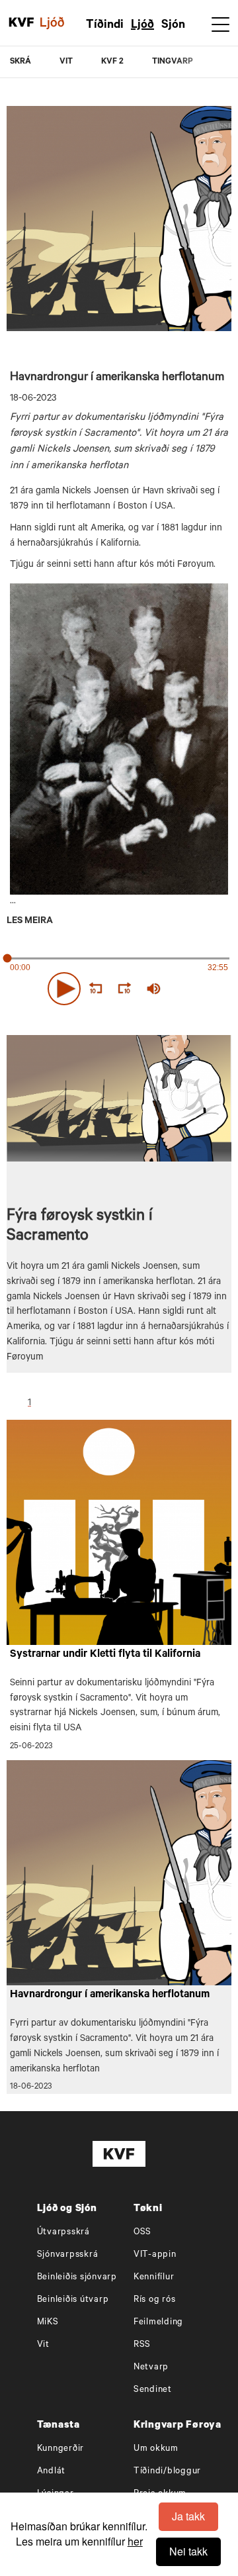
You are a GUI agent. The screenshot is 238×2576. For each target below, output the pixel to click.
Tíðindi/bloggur (167, 2472)
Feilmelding (158, 2323)
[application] (119, 986)
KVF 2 (112, 62)
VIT (66, 62)
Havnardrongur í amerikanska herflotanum (110, 1995)
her (135, 2541)
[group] (153, 989)
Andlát (52, 2472)
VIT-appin (155, 2255)
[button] (64, 989)
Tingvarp (173, 62)
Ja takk (188, 2516)
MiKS (48, 2323)
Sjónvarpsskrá (68, 2255)
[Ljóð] (59, 23)
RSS (142, 2345)
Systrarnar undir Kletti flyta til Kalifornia (105, 1655)
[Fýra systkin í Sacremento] (119, 739)
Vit (43, 2345)
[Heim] (21, 23)
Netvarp (151, 2368)
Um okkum (156, 2449)
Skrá (20, 62)
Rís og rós (155, 2300)
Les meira (30, 922)
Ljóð (142, 26)
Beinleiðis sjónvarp (77, 2278)
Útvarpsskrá (63, 2233)
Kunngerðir (61, 2449)
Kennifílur (154, 2278)
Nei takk (188, 2551)
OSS (142, 2233)
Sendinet (153, 2390)
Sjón (173, 26)
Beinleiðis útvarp (73, 2300)
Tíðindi (105, 26)
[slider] (202, 989)
